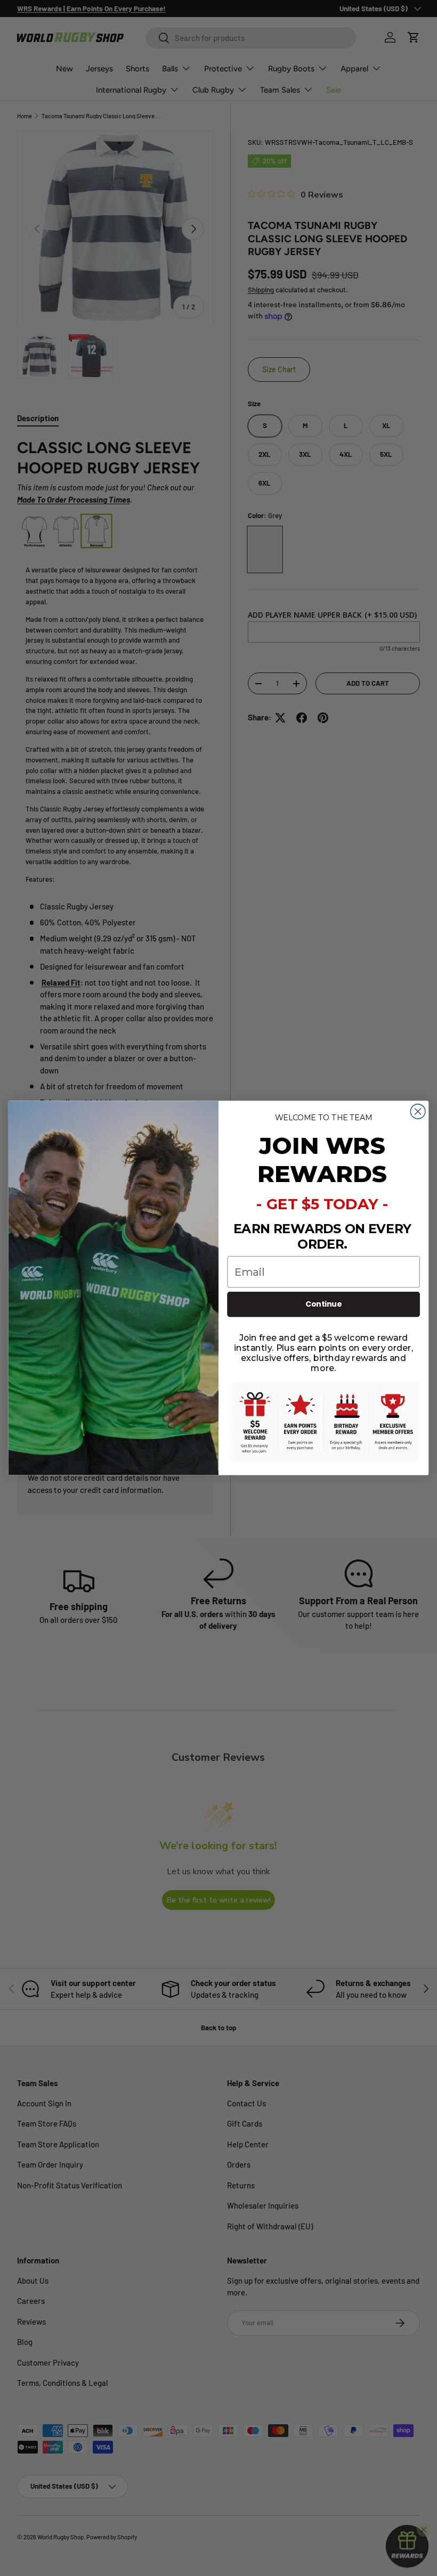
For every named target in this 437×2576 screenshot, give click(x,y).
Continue (324, 1305)
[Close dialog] (418, 1112)
